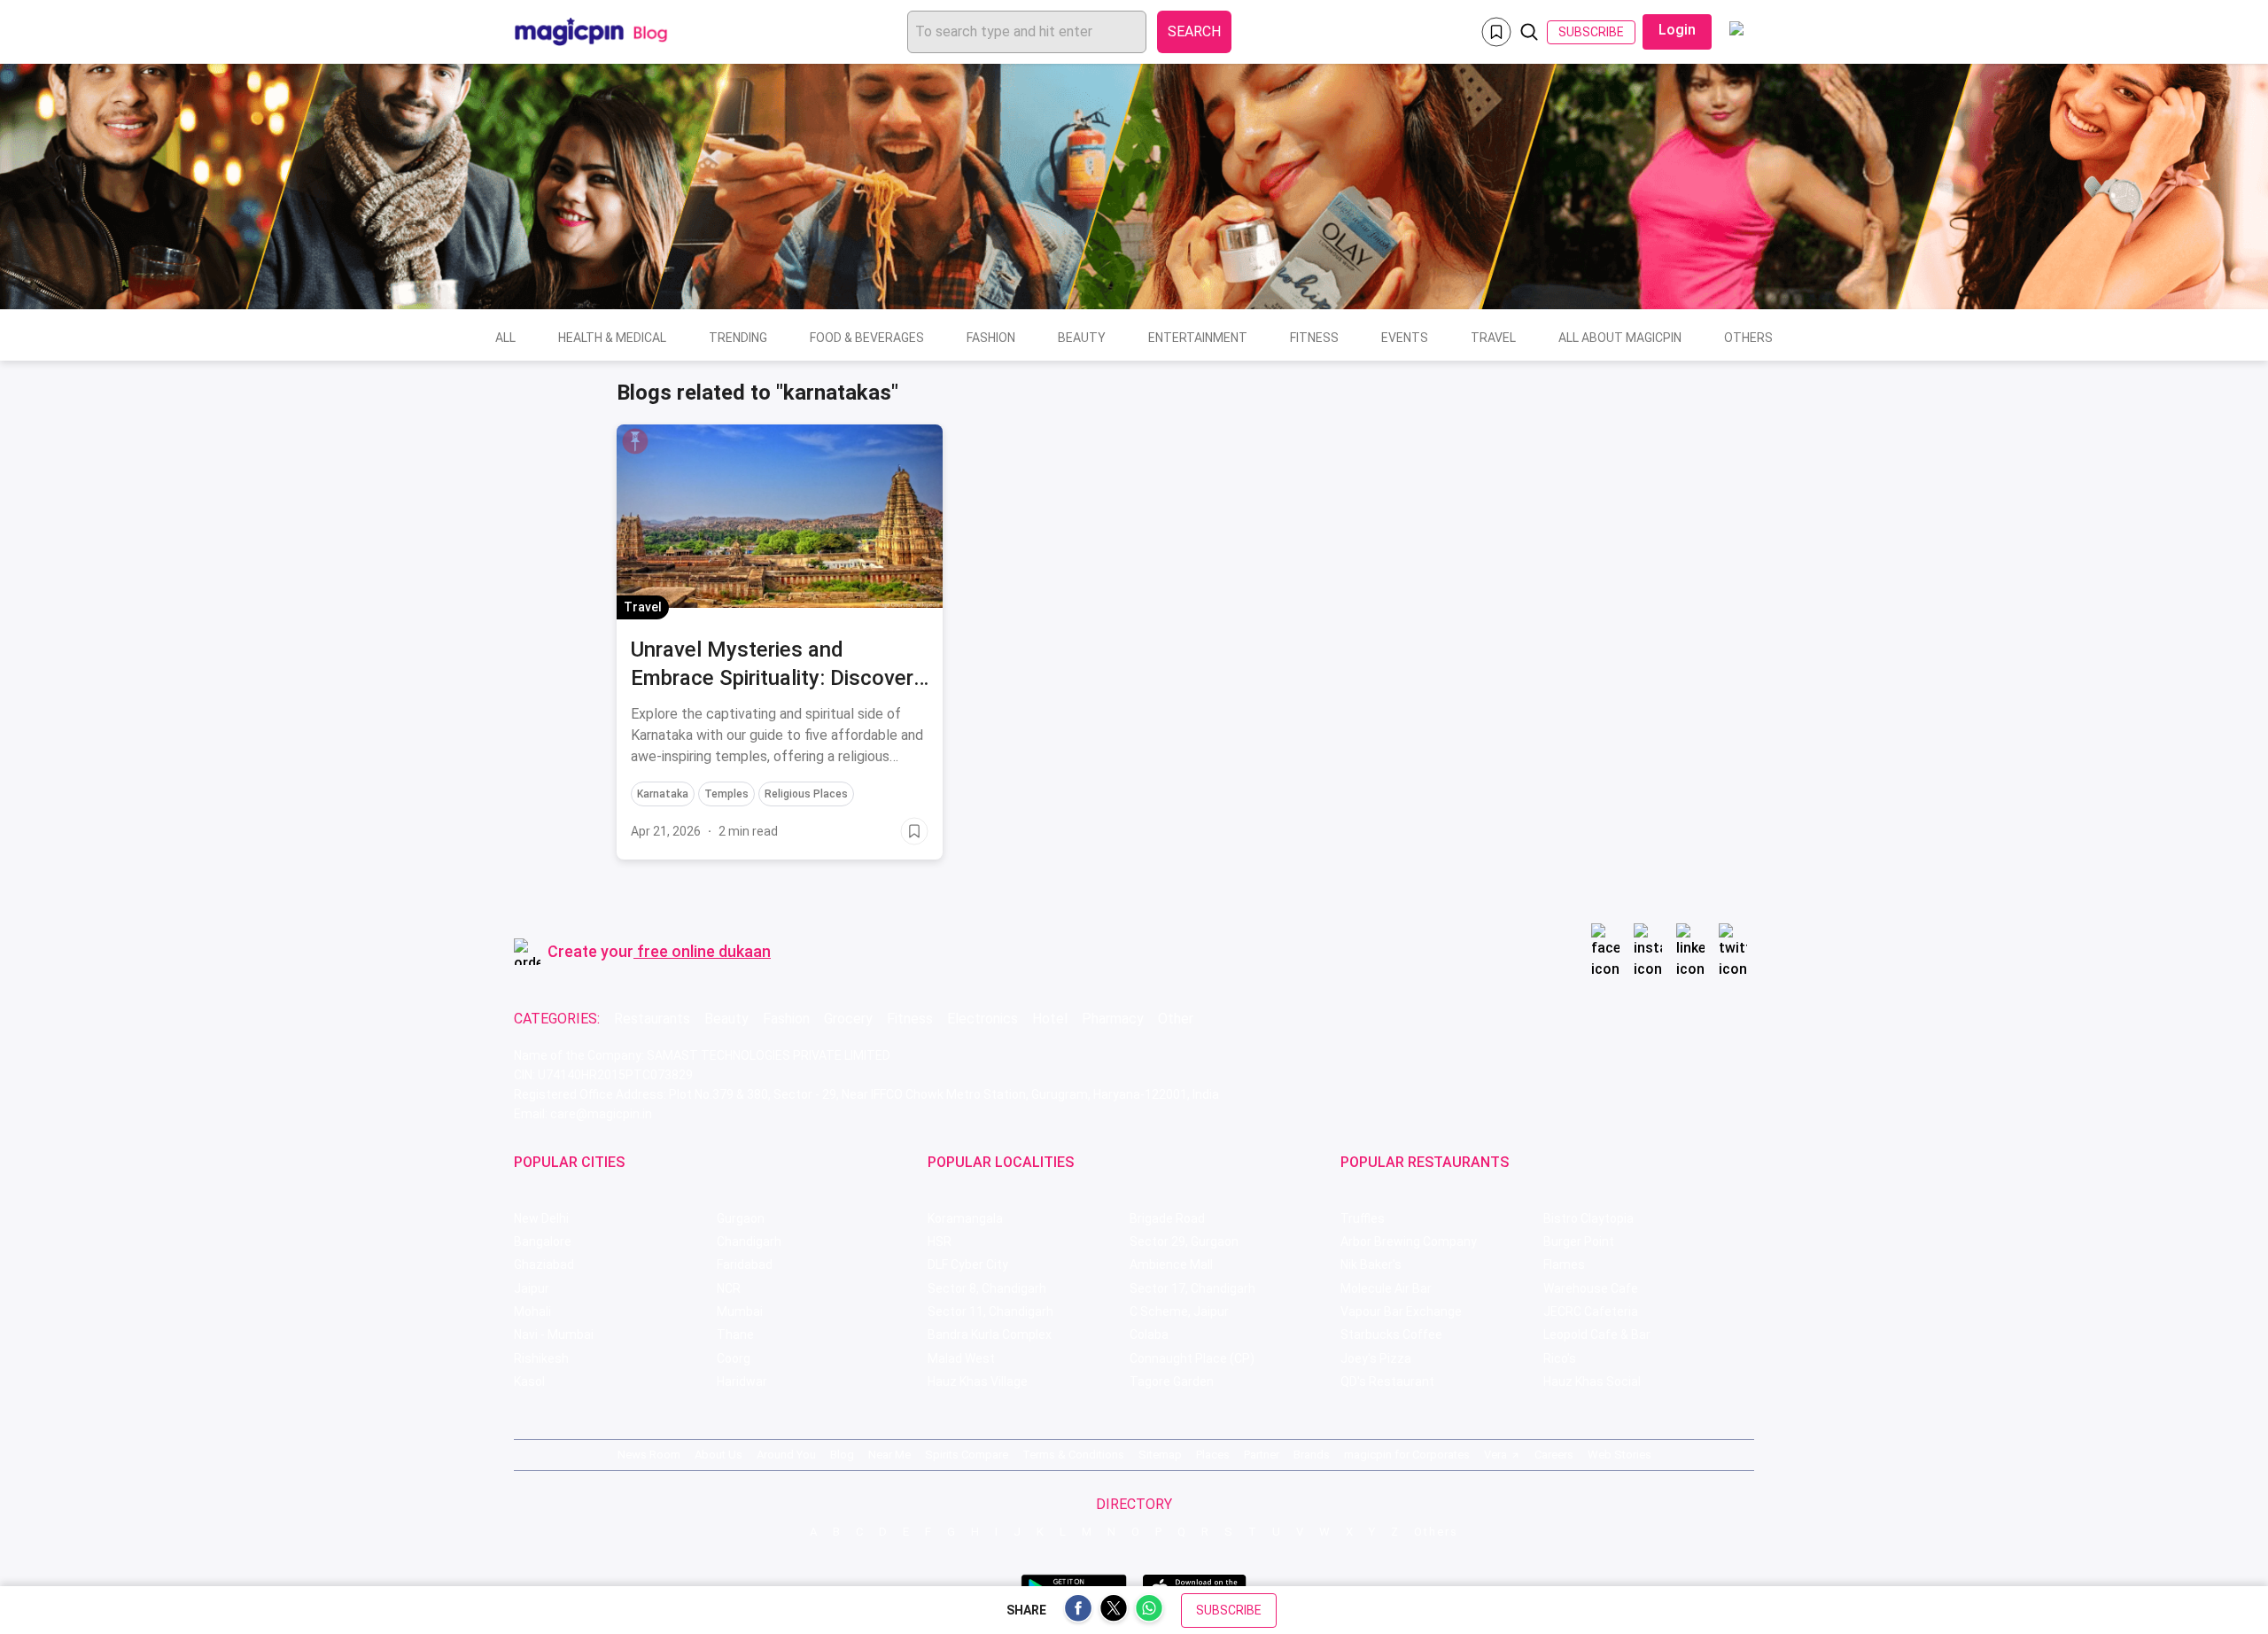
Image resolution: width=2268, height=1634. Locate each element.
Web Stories (1619, 1455)
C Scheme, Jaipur (1179, 1311)
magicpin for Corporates (1407, 1455)
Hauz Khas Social (1592, 1381)
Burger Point (1579, 1241)
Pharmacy (1113, 1019)
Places (1213, 1455)
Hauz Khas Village (978, 1381)
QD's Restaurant (1387, 1381)
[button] (635, 441)
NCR (729, 1288)
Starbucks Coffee (1391, 1334)
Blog (842, 1455)
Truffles (1363, 1218)
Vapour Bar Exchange (1401, 1311)
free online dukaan (704, 951)
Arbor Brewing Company (1409, 1241)
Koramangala (965, 1218)
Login (1677, 30)
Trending (738, 338)
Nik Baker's (1371, 1264)
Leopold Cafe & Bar (1597, 1334)
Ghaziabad (544, 1264)
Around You (786, 1455)
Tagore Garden (1172, 1381)
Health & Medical (612, 338)
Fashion (991, 338)
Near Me (889, 1455)
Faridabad (745, 1264)
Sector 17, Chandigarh (1192, 1288)
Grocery (848, 1019)
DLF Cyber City (968, 1264)
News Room (649, 1455)
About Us (718, 1455)
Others (1748, 338)
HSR (940, 1241)
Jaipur (532, 1288)
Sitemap (1160, 1455)
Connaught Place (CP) (1192, 1358)
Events (1405, 338)
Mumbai (740, 1311)
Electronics (983, 1019)
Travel (1493, 338)
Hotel (1050, 1019)
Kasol (529, 1381)
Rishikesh (541, 1358)
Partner (1262, 1455)
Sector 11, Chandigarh (990, 1311)
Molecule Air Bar (1386, 1288)
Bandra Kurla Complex (990, 1334)
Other (1176, 1019)
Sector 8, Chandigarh (987, 1288)
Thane (735, 1334)
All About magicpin (1620, 338)
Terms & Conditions (1073, 1455)
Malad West (961, 1358)
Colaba (1149, 1334)
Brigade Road (1167, 1218)
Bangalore (543, 1241)
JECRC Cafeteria (1591, 1311)
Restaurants (652, 1019)
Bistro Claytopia (1588, 1218)
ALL (505, 338)
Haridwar (742, 1381)
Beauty (1082, 338)
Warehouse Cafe (1591, 1288)
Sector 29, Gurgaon (1184, 1241)
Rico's (1560, 1358)
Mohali (532, 1311)
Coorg (734, 1358)
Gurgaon (741, 1218)
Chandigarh (749, 1241)
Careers (1554, 1455)
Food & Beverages (867, 338)
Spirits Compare (967, 1455)
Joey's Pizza (1376, 1358)
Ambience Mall (1171, 1264)
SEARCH (1194, 31)
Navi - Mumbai (554, 1334)
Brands (1312, 1455)
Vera (1495, 1455)
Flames (1564, 1264)
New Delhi (541, 1218)
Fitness (1314, 338)
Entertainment (1198, 338)
